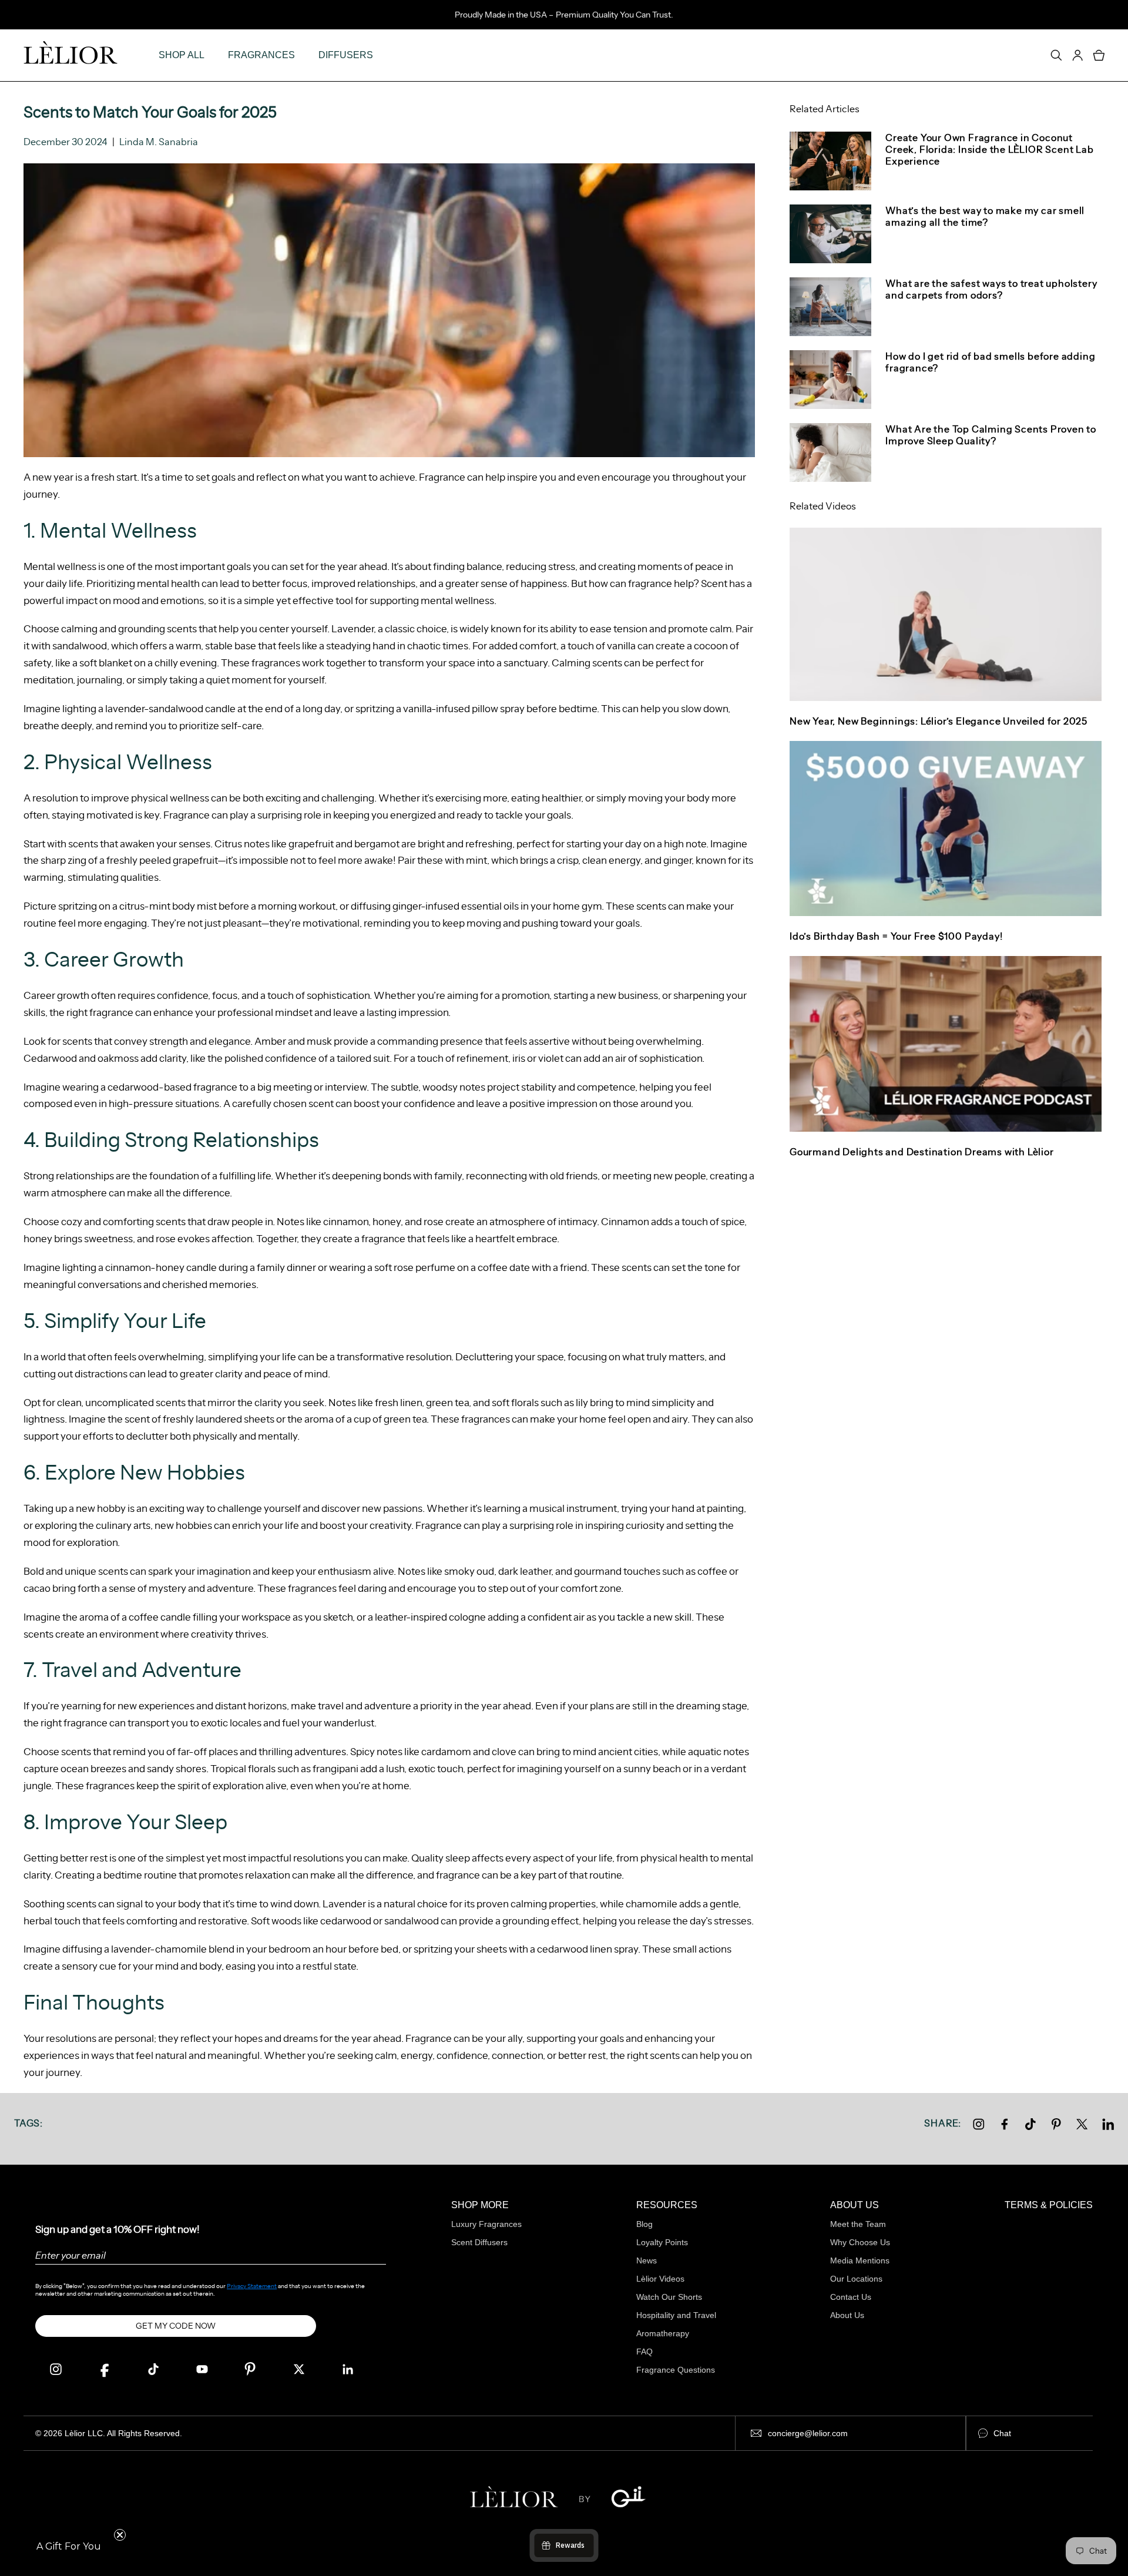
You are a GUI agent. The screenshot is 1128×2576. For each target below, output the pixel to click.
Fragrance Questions (676, 2370)
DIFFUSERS (346, 55)
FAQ (644, 2352)
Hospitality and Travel (676, 2315)
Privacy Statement (252, 2286)
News (647, 2260)
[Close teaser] (120, 2535)
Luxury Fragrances (486, 2224)
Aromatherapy (663, 2333)
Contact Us (851, 2297)
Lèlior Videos (660, 2279)
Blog (644, 2224)
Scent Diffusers (479, 2242)
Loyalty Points (662, 2242)
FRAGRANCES (261, 55)
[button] (69, 2547)
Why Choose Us (860, 2242)
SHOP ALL (182, 55)
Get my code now (176, 2326)
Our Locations (856, 2279)
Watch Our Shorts (669, 2297)
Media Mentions (860, 2260)
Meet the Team (858, 2224)
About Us (847, 2315)
